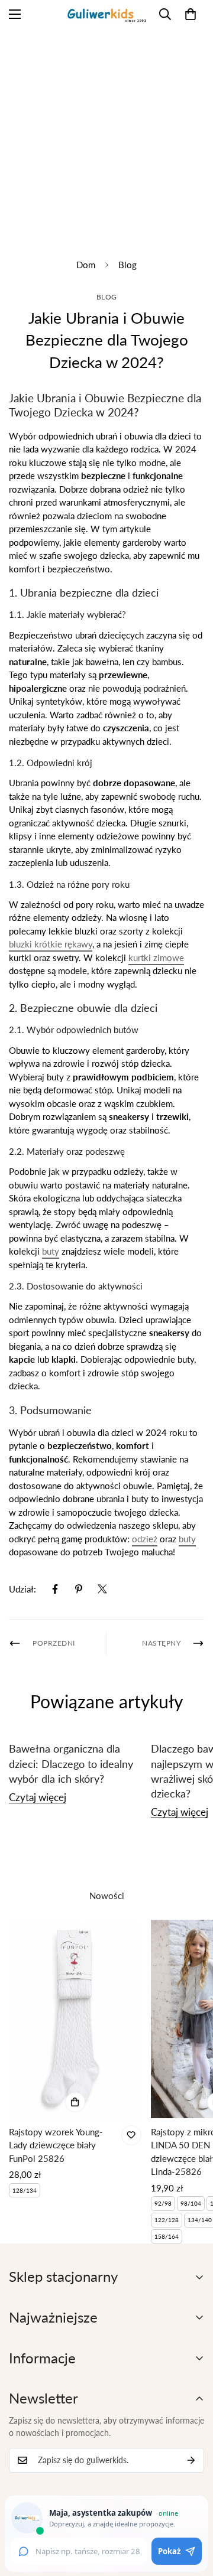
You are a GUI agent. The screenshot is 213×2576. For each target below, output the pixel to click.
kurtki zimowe (156, 958)
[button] (191, 14)
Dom (86, 265)
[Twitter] (102, 1589)
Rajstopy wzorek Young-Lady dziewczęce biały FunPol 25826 (56, 2145)
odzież (145, 1539)
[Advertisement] (106, 134)
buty (51, 1251)
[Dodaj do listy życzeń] (131, 2135)
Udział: (22, 1589)
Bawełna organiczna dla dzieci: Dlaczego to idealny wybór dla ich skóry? (71, 1763)
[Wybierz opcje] (75, 2102)
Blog (128, 265)
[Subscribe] (191, 2460)
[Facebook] (55, 1589)
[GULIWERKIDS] (107, 14)
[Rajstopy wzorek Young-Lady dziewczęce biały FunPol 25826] (75, 2019)
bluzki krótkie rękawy (51, 944)
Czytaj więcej (38, 1797)
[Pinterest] (79, 1589)
